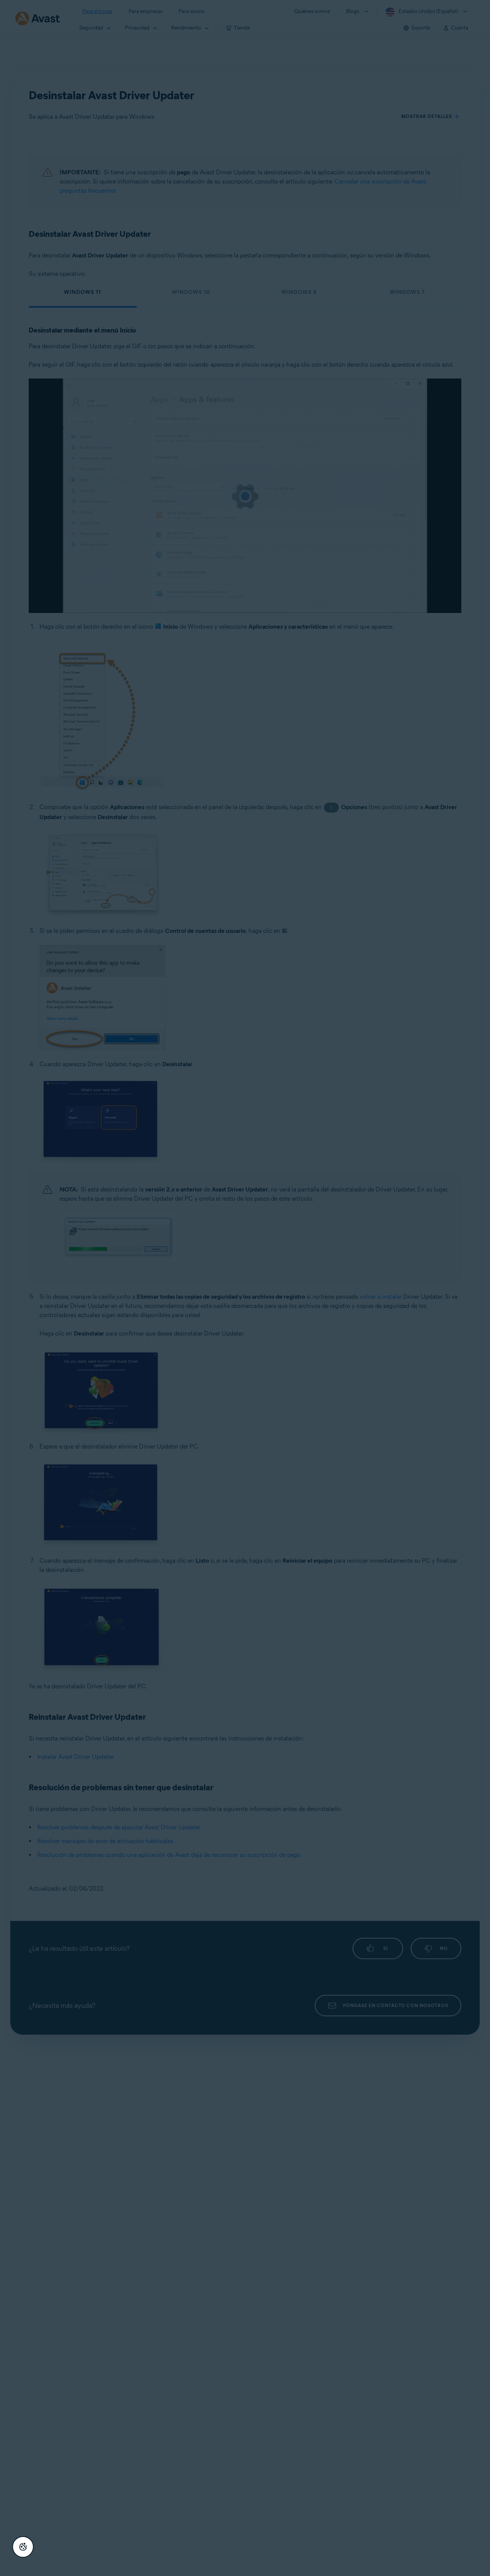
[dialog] (245, 1288)
